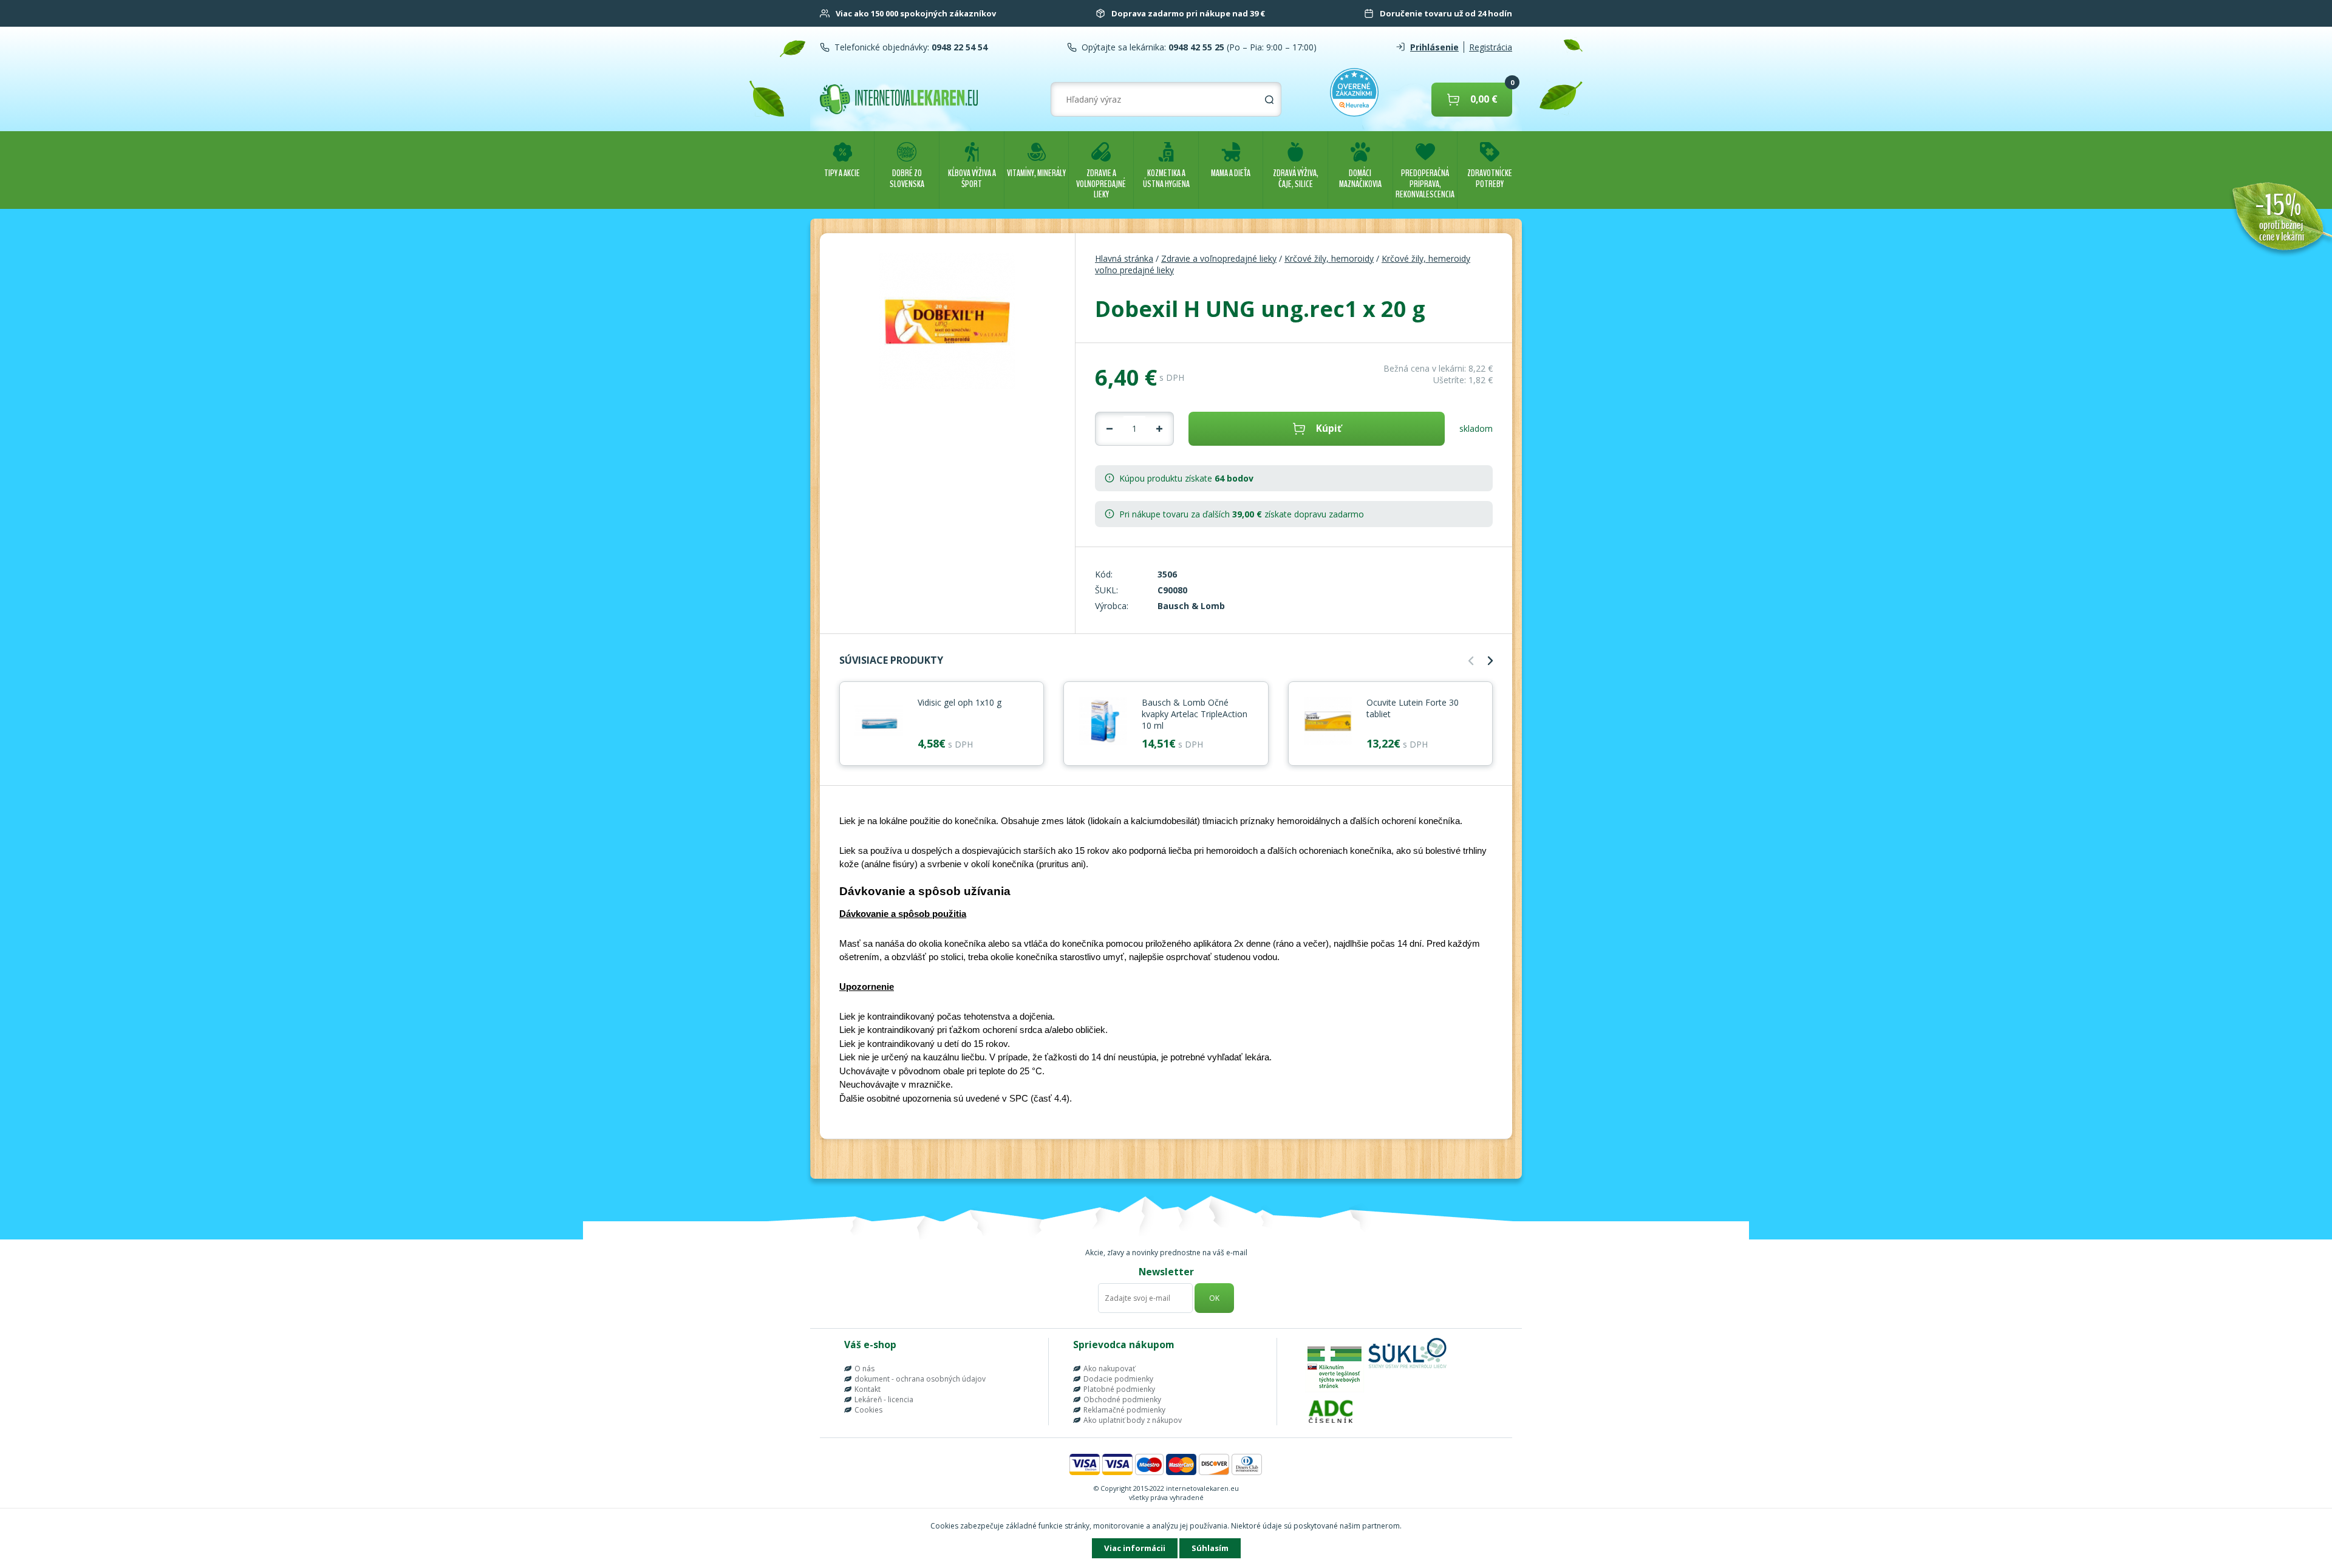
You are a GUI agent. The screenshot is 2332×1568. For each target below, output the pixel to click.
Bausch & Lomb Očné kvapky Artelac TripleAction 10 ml (1195, 714)
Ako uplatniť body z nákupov (1133, 1420)
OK (1214, 1298)
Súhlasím (1210, 1548)
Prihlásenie (1434, 47)
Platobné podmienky (1119, 1389)
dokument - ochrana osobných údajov (920, 1379)
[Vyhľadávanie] (1269, 100)
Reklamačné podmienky (1124, 1410)
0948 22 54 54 (958, 47)
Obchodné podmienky (1122, 1399)
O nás (864, 1369)
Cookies (868, 1410)
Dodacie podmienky (1118, 1379)
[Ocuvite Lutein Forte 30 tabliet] (1328, 722)
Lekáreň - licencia (884, 1399)
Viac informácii (1135, 1548)
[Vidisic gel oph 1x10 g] (879, 722)
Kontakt (868, 1389)
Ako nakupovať (1109, 1369)
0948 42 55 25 (1195, 47)
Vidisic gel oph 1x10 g (960, 702)
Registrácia (1491, 47)
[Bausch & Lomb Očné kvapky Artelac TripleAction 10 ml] (1103, 722)
